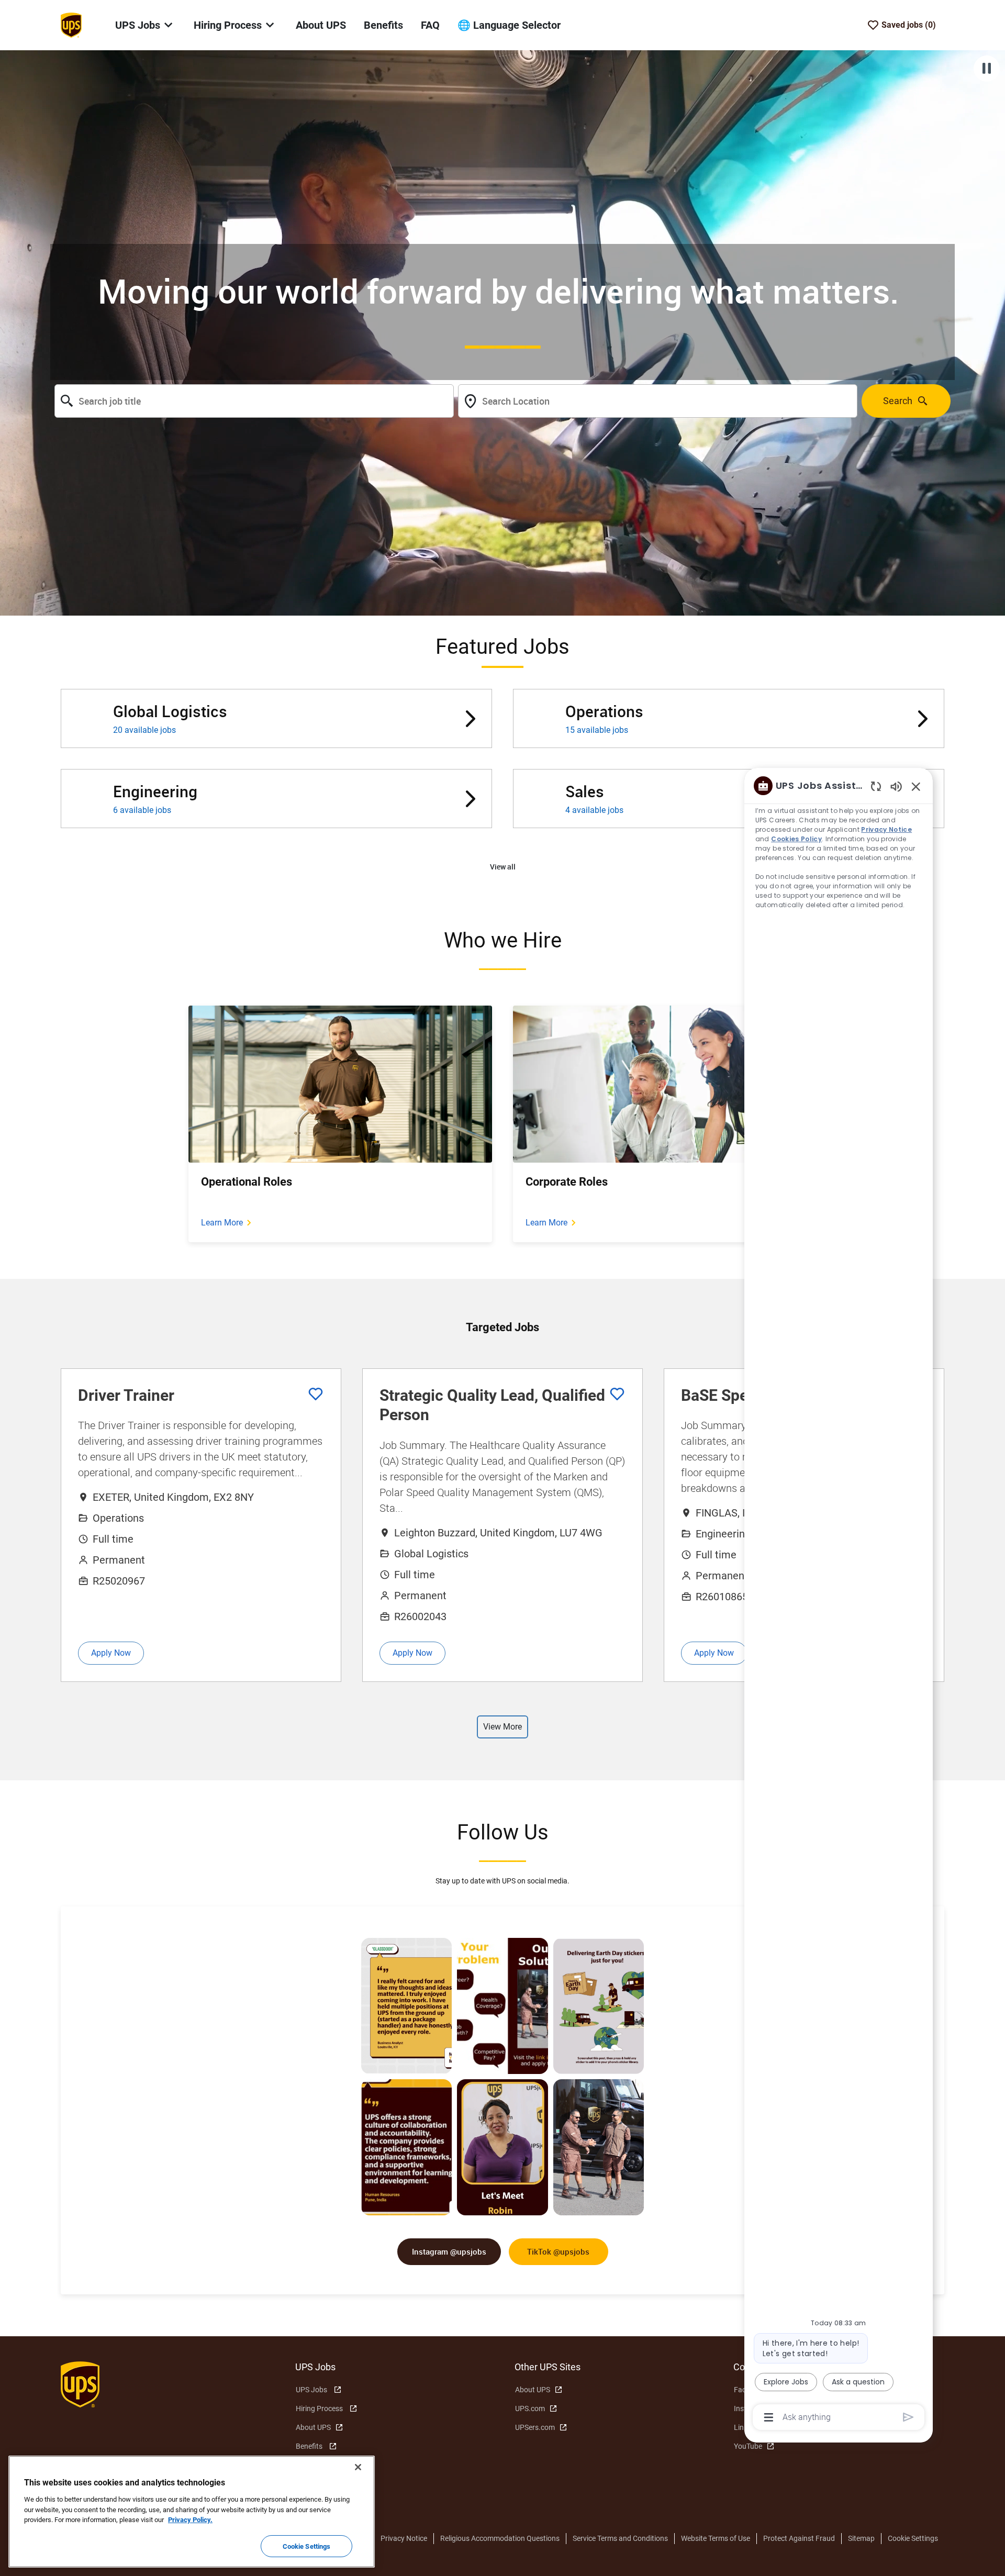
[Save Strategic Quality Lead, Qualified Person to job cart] (617, 1394)
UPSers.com (535, 2427)
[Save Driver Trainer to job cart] (316, 1394)
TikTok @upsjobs (558, 2251)
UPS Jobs (311, 2390)
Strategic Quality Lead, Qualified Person (492, 1405)
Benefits (383, 25)
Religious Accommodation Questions (500, 2538)
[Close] (358, 2467)
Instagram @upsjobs (449, 2251)
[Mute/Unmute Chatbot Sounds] (896, 786)
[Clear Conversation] (876, 786)
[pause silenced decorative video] (987, 69)
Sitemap (861, 2538)
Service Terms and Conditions (620, 2538)
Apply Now (111, 1653)
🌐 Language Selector (509, 25)
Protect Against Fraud (799, 2538)
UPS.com (530, 2408)
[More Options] (769, 2417)
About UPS (321, 25)
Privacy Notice (404, 2538)
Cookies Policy (797, 839)
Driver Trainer (126, 1395)
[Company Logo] (71, 25)
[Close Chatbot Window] (916, 786)
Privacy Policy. (190, 2520)
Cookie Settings (913, 2538)
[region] (839, 1601)
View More (502, 1727)
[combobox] (254, 401)
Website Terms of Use (716, 2538)
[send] (908, 2417)
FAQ (430, 25)
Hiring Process (319, 2408)
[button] (503, 867)
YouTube (748, 2446)
